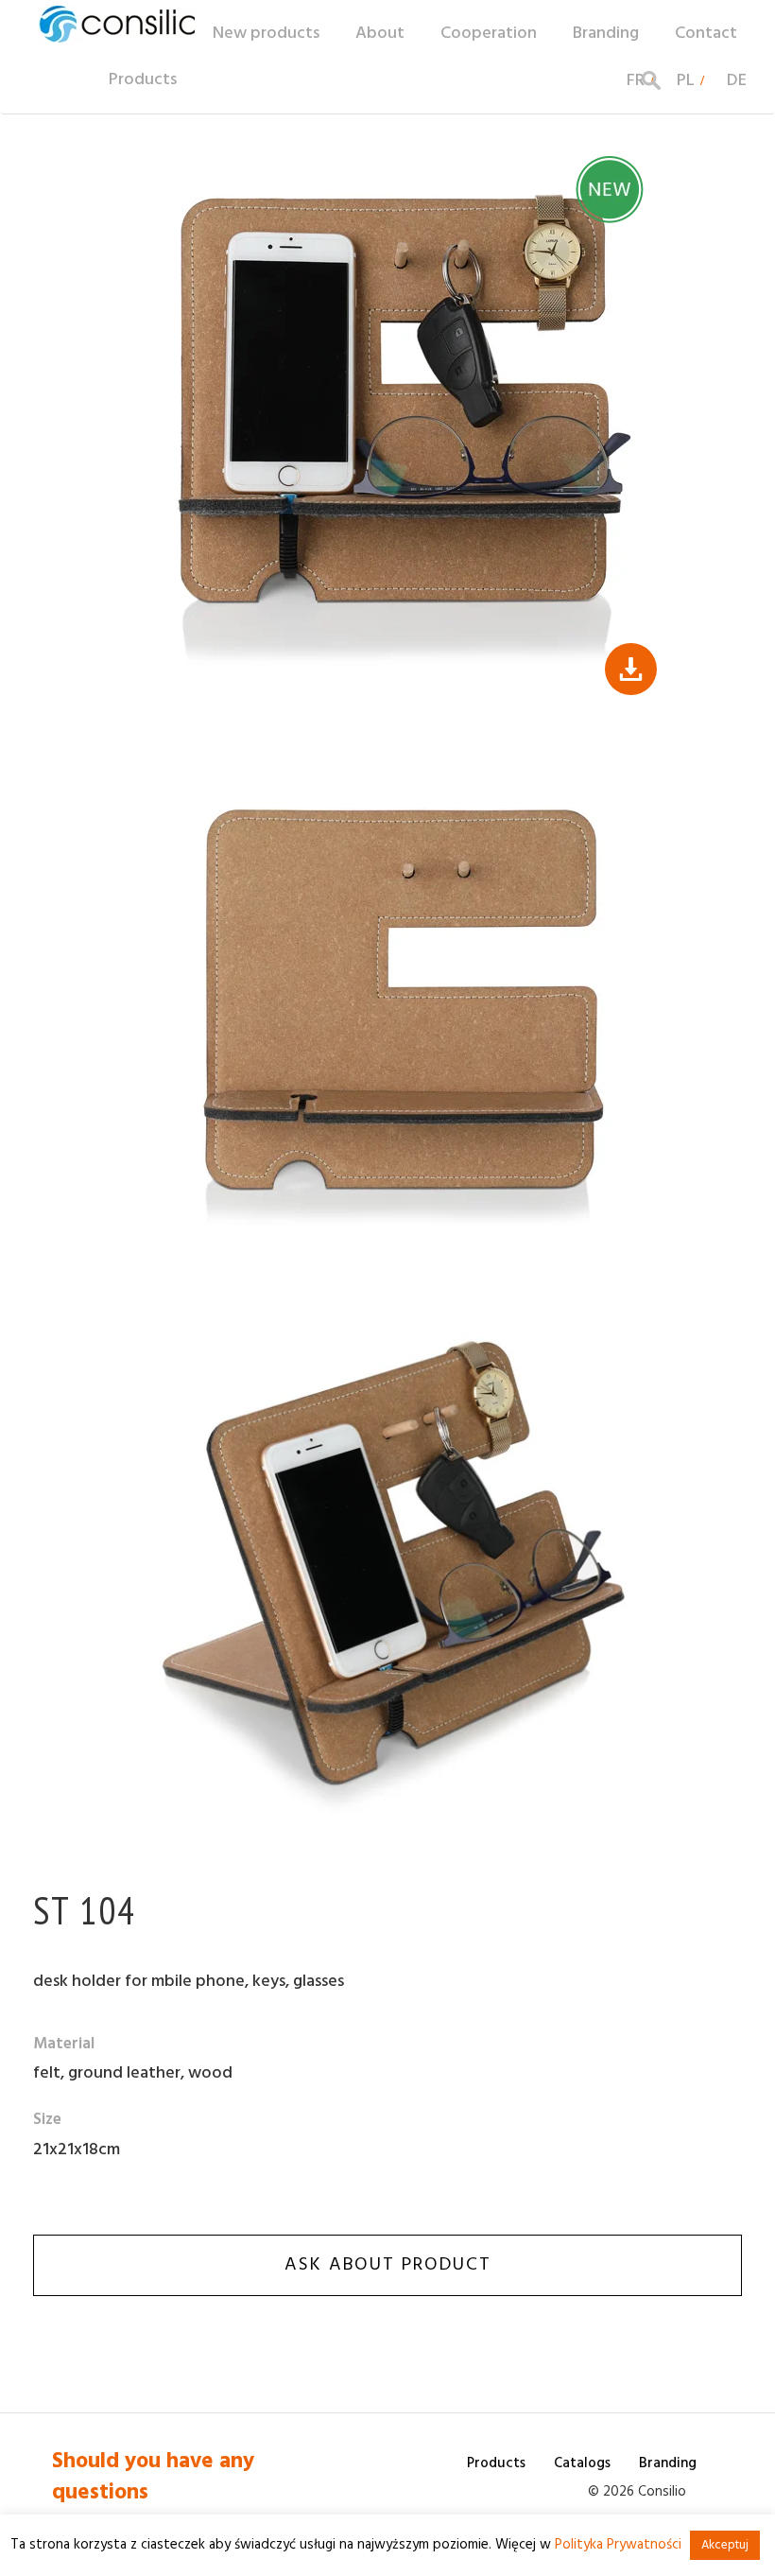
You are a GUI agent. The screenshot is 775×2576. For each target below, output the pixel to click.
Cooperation (489, 34)
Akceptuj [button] (725, 2545)
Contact (706, 34)
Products (143, 80)
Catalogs (582, 2463)
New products (266, 34)
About (380, 34)
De (737, 81)
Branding (606, 34)
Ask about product (388, 2265)
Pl (686, 81)
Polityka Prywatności (618, 2545)
